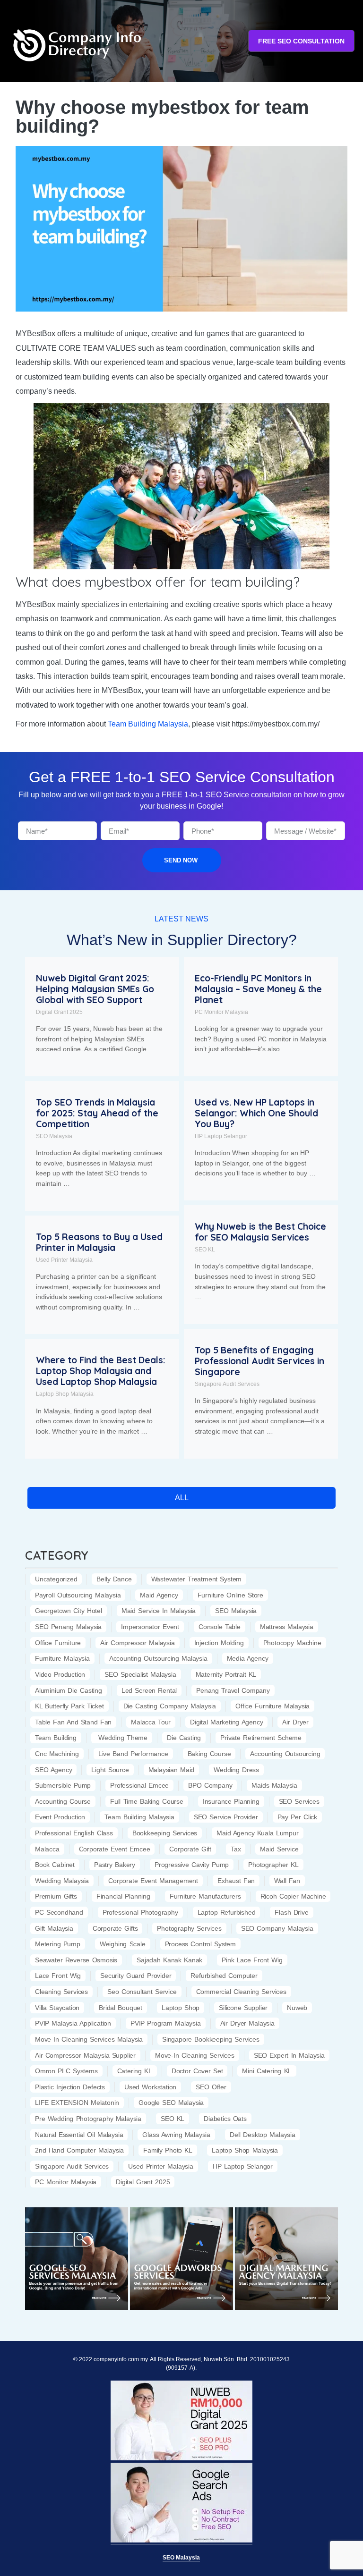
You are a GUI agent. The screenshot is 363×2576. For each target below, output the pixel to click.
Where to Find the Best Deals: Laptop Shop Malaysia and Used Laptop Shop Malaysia (101, 1371)
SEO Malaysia (54, 1136)
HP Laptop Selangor (221, 1136)
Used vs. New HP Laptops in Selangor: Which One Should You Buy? (256, 1113)
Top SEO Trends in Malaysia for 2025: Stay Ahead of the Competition (97, 1113)
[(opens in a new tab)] (77, 2259)
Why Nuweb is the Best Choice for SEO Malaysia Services (260, 1232)
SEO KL (205, 1250)
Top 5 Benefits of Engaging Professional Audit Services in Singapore (259, 1361)
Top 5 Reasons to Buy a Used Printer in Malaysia (99, 1242)
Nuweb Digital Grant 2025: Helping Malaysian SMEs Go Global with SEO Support (95, 989)
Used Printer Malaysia (64, 1260)
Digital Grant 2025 (59, 1012)
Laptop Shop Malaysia (65, 1394)
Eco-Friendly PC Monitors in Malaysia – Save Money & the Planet (258, 989)
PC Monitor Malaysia (221, 1012)
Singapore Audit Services (227, 1384)
